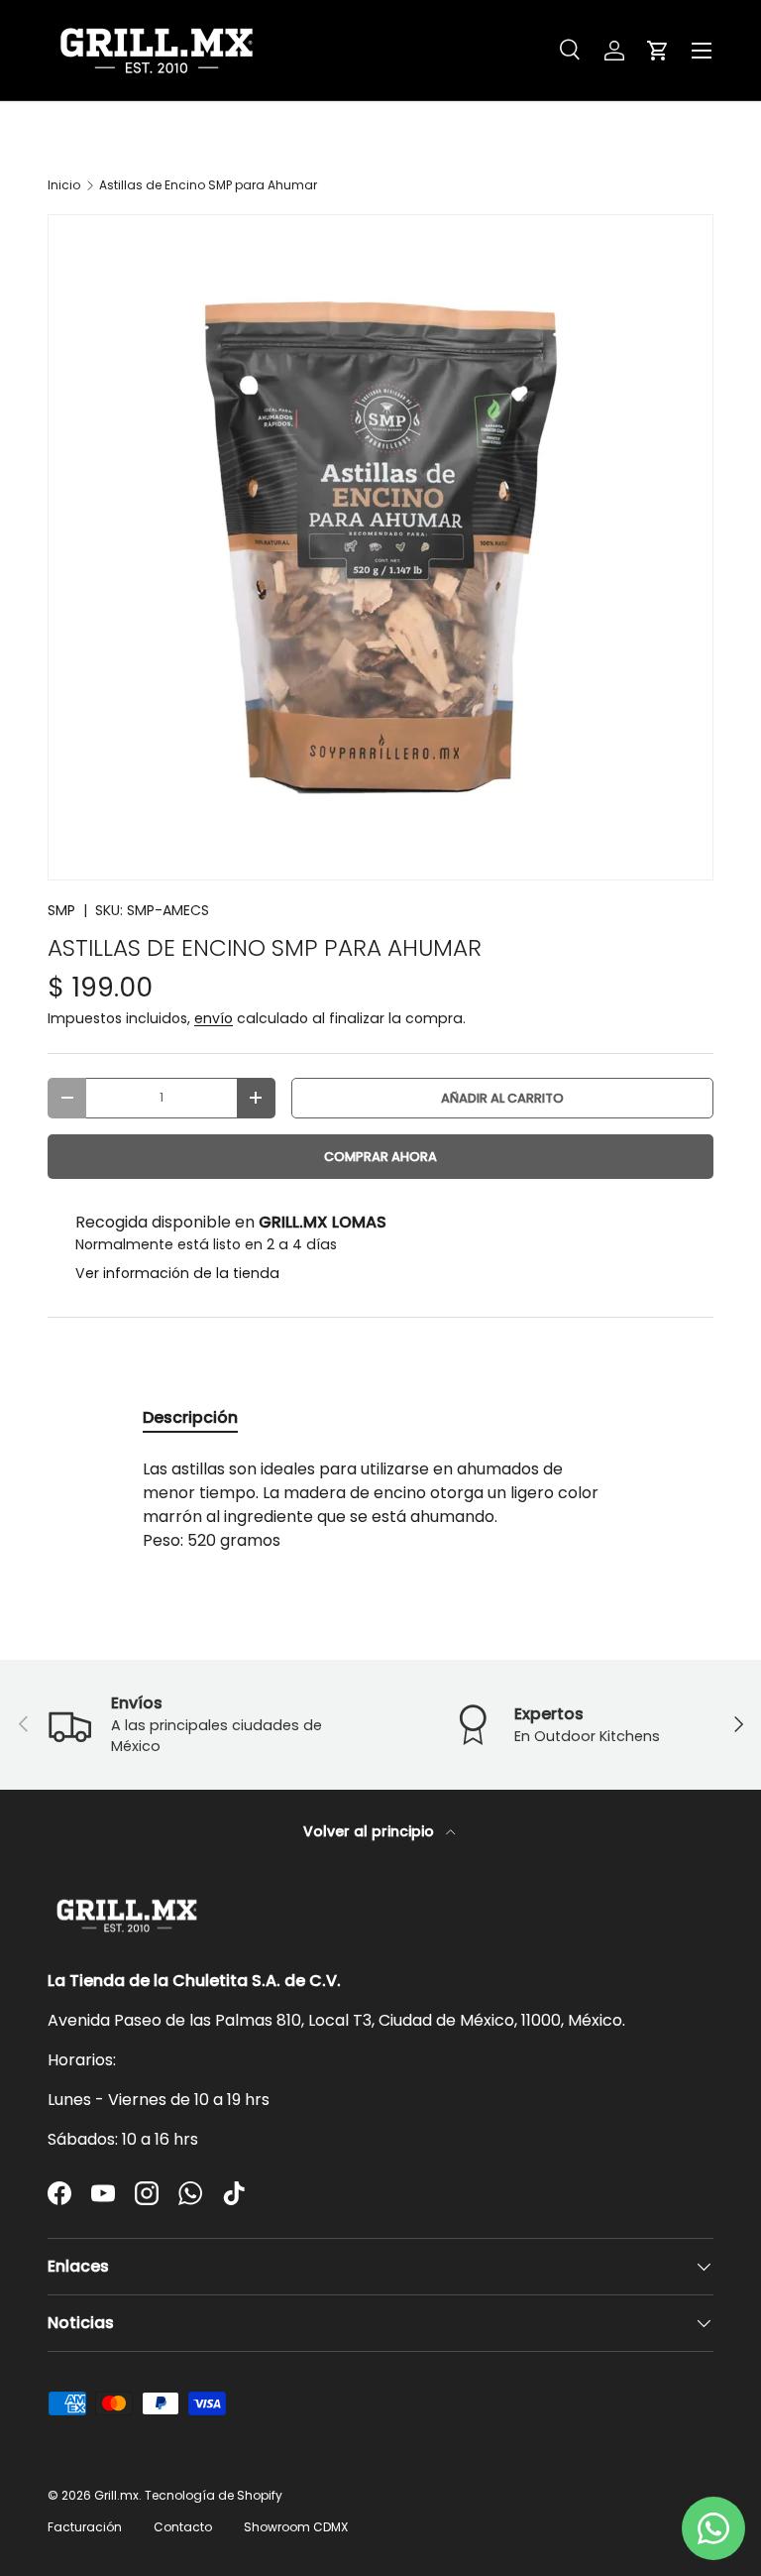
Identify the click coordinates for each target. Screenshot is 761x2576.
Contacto (183, 2527)
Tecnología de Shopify (214, 2495)
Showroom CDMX (296, 2527)
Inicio (64, 185)
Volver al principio (371, 1831)
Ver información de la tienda (177, 1273)
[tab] (190, 1417)
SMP (61, 910)
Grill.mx (116, 2495)
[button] (658, 51)
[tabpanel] (380, 1505)
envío (214, 1018)
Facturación (85, 2527)
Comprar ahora (380, 1157)
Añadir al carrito (502, 1098)
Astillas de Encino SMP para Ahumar (208, 185)
